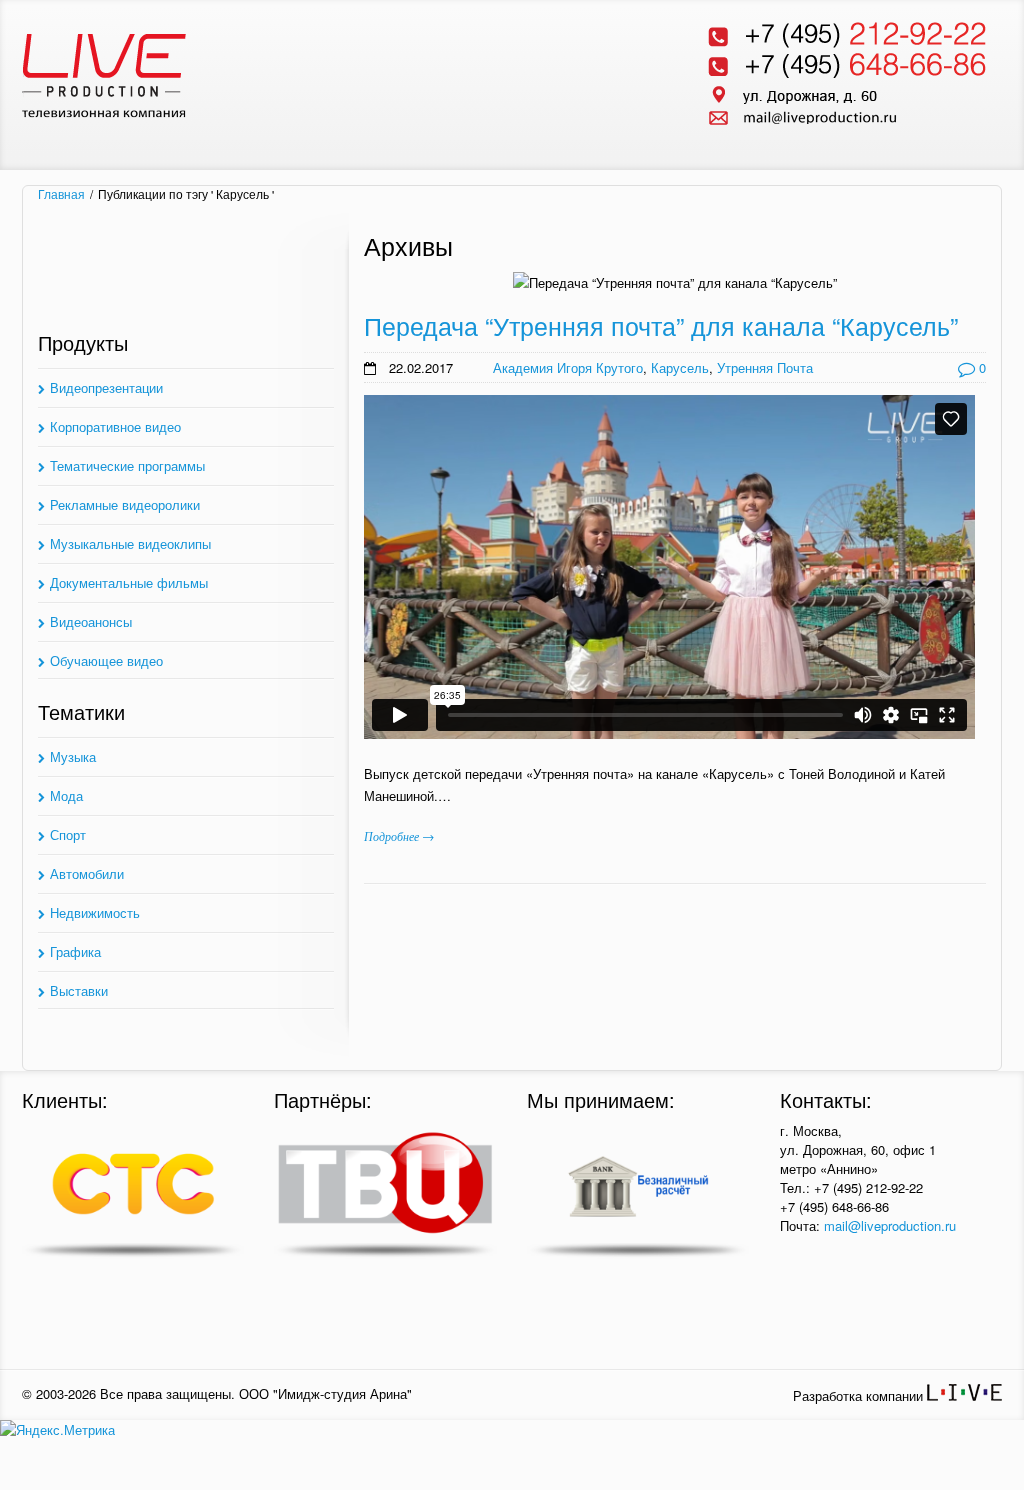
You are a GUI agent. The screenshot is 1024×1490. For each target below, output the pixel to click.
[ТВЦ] (385, 1194)
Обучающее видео (106, 660)
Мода (66, 795)
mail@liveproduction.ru (890, 1225)
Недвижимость (95, 912)
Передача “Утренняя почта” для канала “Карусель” (661, 325)
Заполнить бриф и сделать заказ (186, 280)
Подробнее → (399, 836)
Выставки (79, 990)
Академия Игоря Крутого (568, 367)
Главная (61, 194)
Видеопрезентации (106, 387)
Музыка (73, 756)
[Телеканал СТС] (133, 1194)
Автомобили (87, 873)
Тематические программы (127, 465)
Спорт (68, 834)
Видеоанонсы (91, 621)
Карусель (680, 367)
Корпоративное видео (115, 426)
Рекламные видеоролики (125, 504)
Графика (75, 951)
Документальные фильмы (129, 582)
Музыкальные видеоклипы (130, 543)
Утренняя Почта (765, 367)
